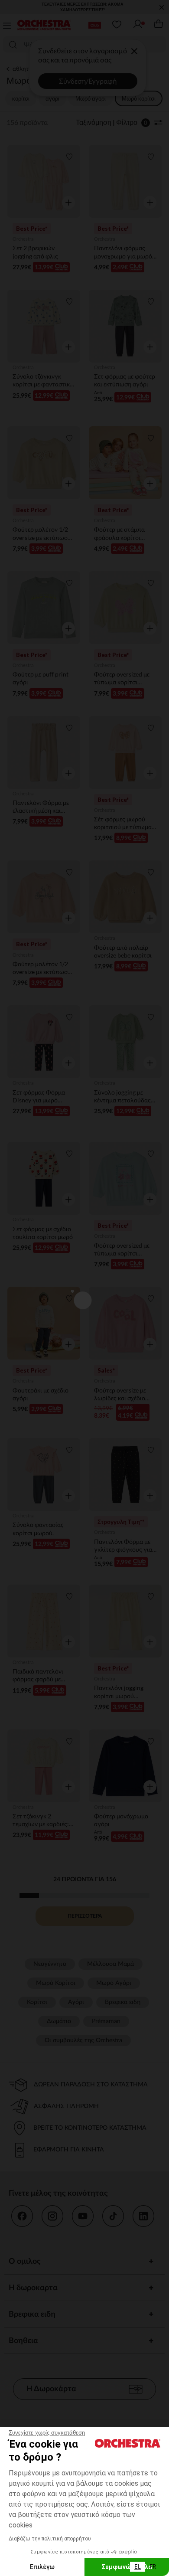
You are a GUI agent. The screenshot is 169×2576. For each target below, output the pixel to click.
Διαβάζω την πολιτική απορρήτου (50, 2539)
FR (153, 2566)
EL (138, 2566)
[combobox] (138, 2567)
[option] (153, 2567)
